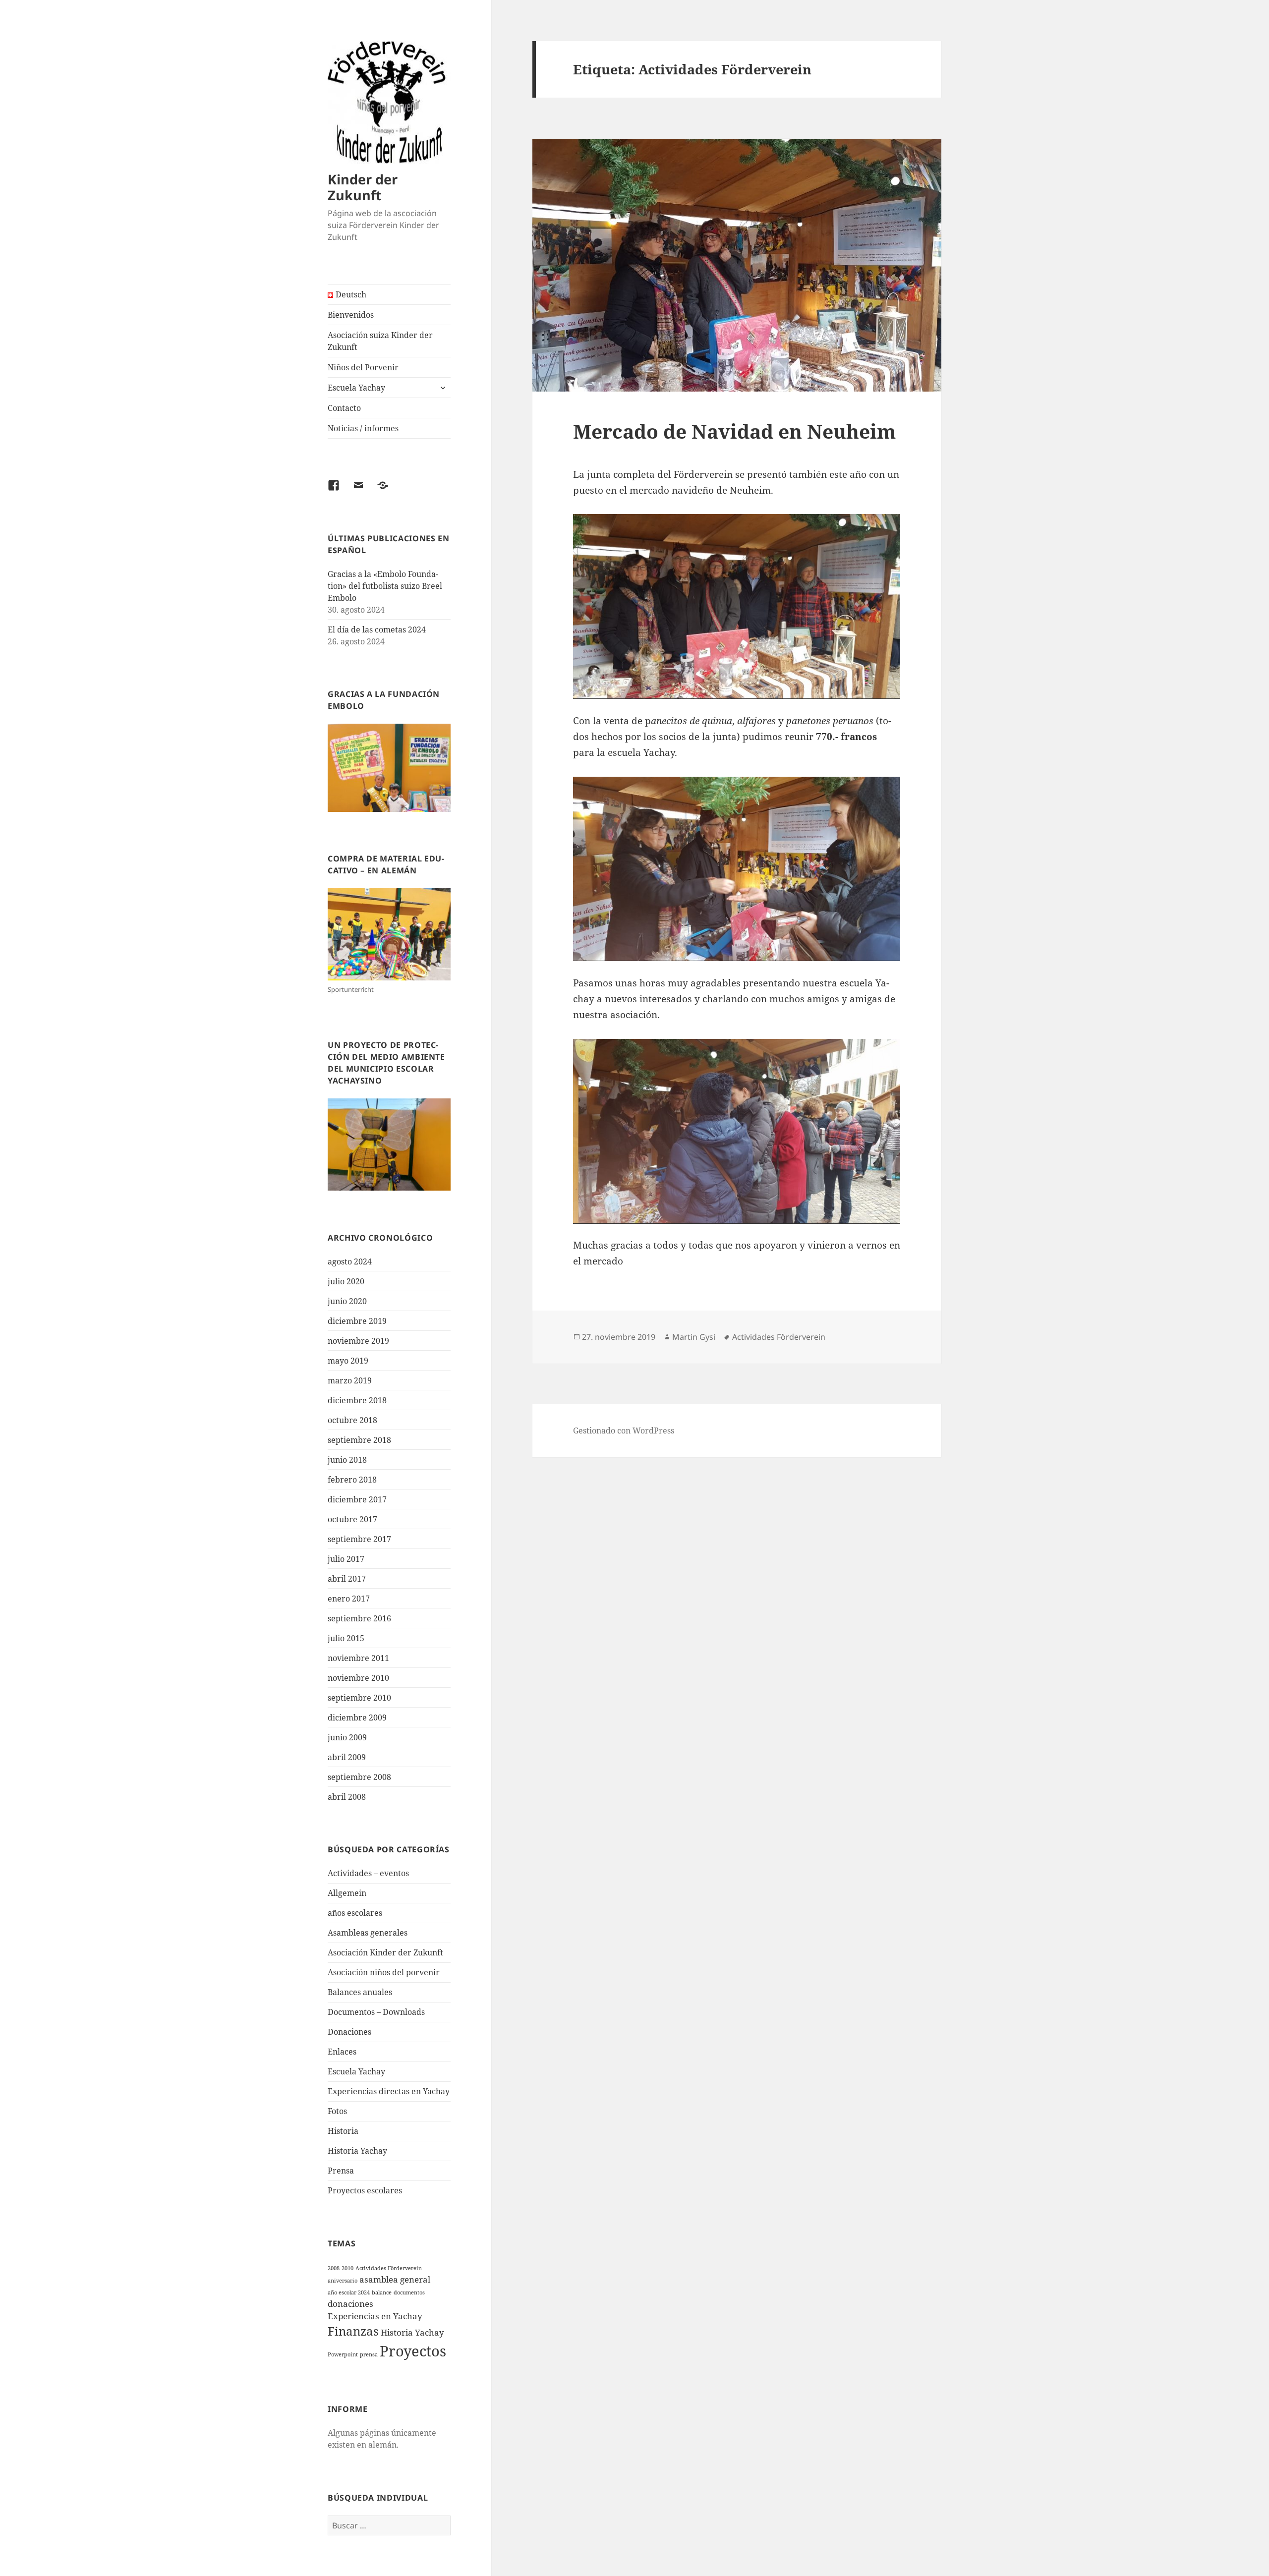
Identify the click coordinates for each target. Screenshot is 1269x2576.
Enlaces (342, 2052)
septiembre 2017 (359, 1539)
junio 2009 (347, 1737)
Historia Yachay (357, 2151)
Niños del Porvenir (363, 367)
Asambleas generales (368, 1933)
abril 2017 (347, 1579)
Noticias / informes (363, 428)
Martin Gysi (694, 1337)
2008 (334, 2268)
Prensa (341, 2171)
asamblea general (395, 2279)
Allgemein (347, 1893)
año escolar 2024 (349, 2292)
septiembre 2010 (359, 1698)
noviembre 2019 (358, 1341)
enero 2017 (349, 1599)
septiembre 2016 (359, 1618)
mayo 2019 (348, 1361)
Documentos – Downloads (376, 2012)
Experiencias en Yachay (375, 2316)
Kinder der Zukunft (363, 187)
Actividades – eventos (368, 1873)
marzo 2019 (350, 1380)
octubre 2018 (352, 1420)
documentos (409, 2292)
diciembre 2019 (357, 1321)
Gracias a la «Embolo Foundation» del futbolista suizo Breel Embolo (385, 586)
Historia (343, 2131)
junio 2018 (347, 1460)
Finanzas (353, 2331)
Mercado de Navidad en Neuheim (734, 431)
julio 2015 (346, 1638)
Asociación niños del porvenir (384, 1972)
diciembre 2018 (357, 1400)
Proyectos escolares (365, 2190)
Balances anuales (360, 1992)
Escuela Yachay (356, 388)
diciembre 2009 (357, 1717)
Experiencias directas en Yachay (389, 2091)
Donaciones (349, 2032)
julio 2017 (346, 1559)
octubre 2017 (352, 1519)
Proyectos (413, 2351)
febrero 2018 (352, 1480)
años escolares (355, 1913)
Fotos (337, 2111)
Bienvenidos (351, 315)
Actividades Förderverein (389, 2268)
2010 (347, 2268)
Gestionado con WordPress (624, 1431)
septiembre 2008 (359, 1777)
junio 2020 (347, 1301)
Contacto (344, 408)
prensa (369, 2354)
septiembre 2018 (359, 1440)
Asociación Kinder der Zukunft (385, 1952)
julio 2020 (346, 1281)
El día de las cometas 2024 (377, 630)
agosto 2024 (350, 1261)
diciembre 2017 (357, 1499)
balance (382, 2292)
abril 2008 (347, 1797)
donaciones (350, 2304)
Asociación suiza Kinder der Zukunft (380, 341)
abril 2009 (347, 1757)
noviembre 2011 (358, 1658)
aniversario (343, 2281)
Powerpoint (343, 2354)
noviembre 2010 (358, 1678)
